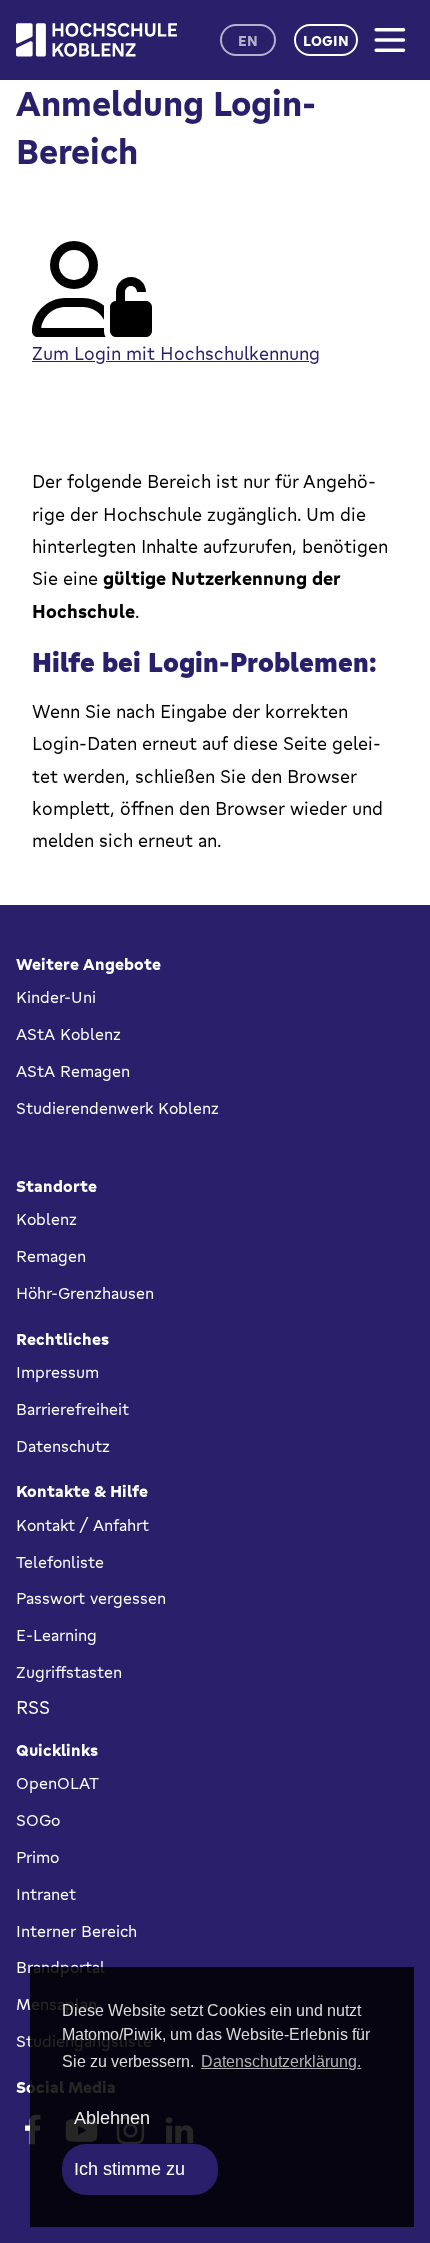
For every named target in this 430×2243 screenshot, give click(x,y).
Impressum (57, 1372)
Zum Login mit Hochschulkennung (176, 353)
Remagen (51, 1256)
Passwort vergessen (91, 1598)
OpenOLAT (57, 1783)
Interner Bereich (76, 1931)
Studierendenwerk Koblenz (117, 1108)
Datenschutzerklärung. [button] (281, 2061)
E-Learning (56, 1635)
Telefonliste (60, 1562)
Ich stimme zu (129, 2169)
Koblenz (46, 1219)
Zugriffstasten (69, 1672)
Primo (37, 1857)
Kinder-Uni (56, 997)
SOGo (38, 1820)
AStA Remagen (73, 1071)
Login (326, 40)
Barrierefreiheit (72, 1409)
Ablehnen (112, 2118)
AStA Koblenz (68, 1034)
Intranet (46, 1894)
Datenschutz (63, 1446)
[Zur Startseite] (96, 40)
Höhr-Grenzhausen (85, 1293)
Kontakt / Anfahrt (82, 1525)
